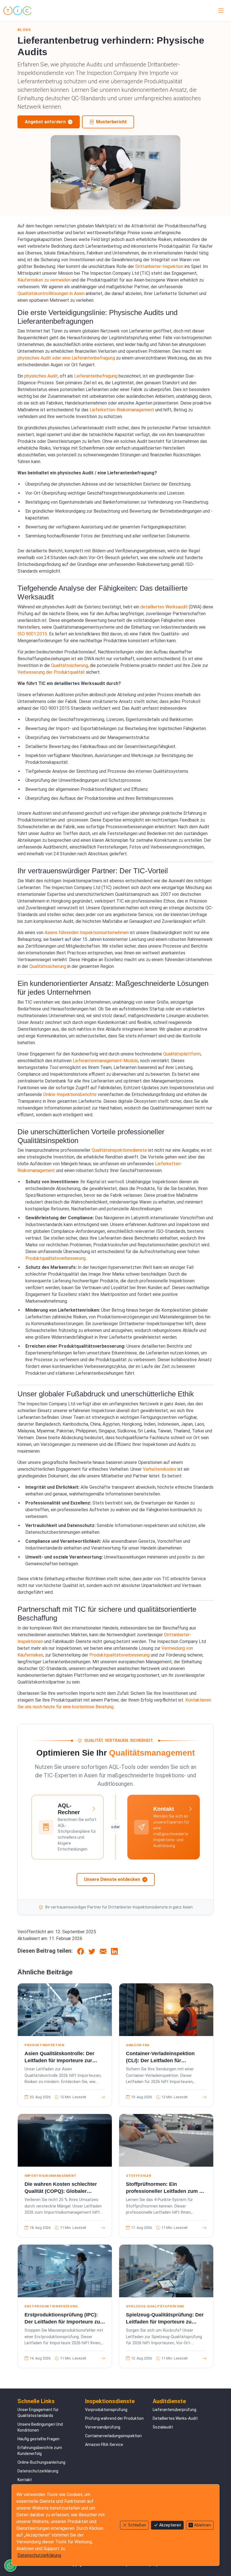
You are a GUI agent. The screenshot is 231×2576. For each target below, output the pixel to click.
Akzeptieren (170, 2525)
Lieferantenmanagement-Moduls (105, 1061)
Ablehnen (203, 2525)
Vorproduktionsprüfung (106, 2410)
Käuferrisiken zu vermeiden (44, 280)
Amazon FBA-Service (104, 2445)
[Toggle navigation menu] (220, 11)
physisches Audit (41, 376)
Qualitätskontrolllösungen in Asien (51, 293)
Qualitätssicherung (69, 665)
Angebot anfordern (45, 122)
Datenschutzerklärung (38, 2471)
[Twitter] (92, 1951)
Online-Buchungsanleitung (41, 2462)
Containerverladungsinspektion (113, 2436)
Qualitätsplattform (182, 1054)
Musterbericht (111, 122)
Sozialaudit (163, 2427)
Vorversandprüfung (103, 2427)
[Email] (103, 1951)
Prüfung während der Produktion (114, 2418)
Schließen (137, 2525)
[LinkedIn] (114, 1951)
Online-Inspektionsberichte (70, 1094)
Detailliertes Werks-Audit (175, 2418)
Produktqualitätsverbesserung (55, 1258)
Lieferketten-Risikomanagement (122, 410)
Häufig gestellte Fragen (38, 2439)
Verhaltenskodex (160, 1469)
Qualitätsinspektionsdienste (119, 1150)
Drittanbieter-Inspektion (159, 266)
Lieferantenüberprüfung (175, 2410)
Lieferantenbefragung (96, 376)
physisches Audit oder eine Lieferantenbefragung (66, 358)
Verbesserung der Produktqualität (51, 672)
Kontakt (25, 2480)
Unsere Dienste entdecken (112, 1879)
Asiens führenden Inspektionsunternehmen (87, 933)
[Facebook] (81, 1951)
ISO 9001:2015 (32, 634)
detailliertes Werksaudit (164, 607)
